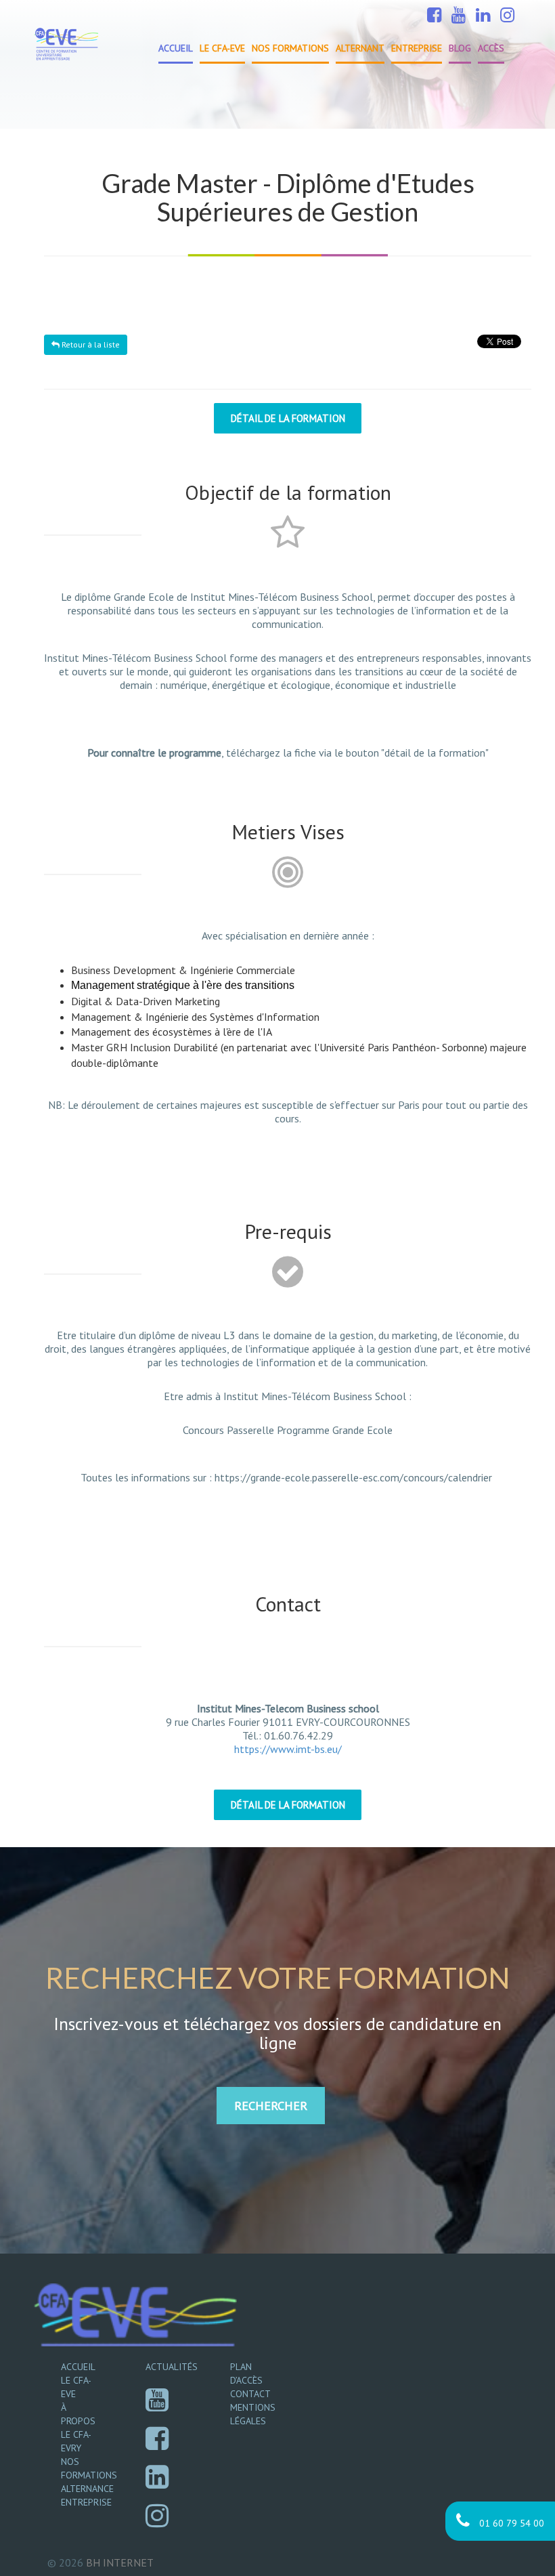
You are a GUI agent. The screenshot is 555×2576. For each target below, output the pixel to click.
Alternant (360, 48)
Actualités (172, 2367)
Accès (491, 48)
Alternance (87, 2489)
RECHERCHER (271, 2106)
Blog (460, 48)
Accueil (176, 48)
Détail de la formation (288, 418)
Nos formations (290, 48)
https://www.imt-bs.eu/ (288, 1749)
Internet (120, 2562)
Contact (250, 2394)
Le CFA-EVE (222, 48)
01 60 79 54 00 (510, 2523)
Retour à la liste (90, 344)
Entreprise (417, 48)
